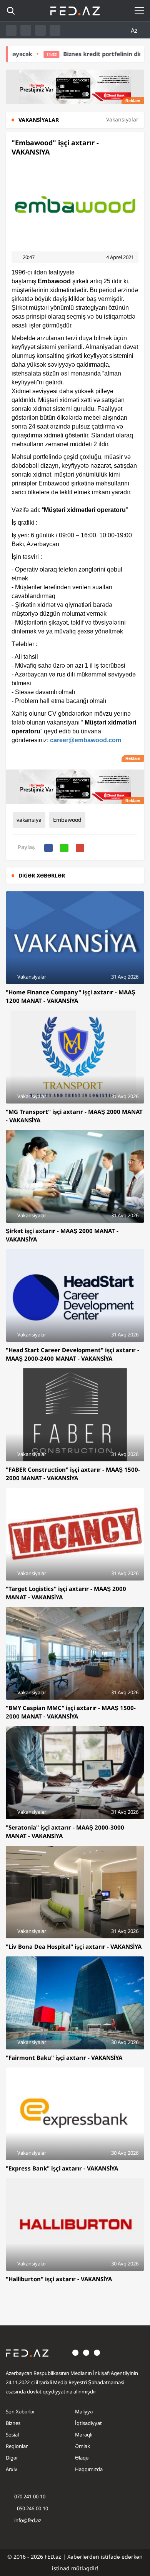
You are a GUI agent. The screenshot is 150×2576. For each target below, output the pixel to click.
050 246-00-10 (32, 2508)
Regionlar (17, 2446)
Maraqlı (84, 2435)
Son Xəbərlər (20, 2411)
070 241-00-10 (30, 2496)
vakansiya (29, 820)
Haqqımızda (89, 2469)
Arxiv (12, 2469)
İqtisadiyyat (88, 2423)
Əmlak (82, 2446)
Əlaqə (82, 2458)
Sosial (12, 2435)
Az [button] (135, 30)
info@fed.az (28, 2520)
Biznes (13, 2423)
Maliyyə (84, 2411)
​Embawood (67, 820)
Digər (12, 2458)
